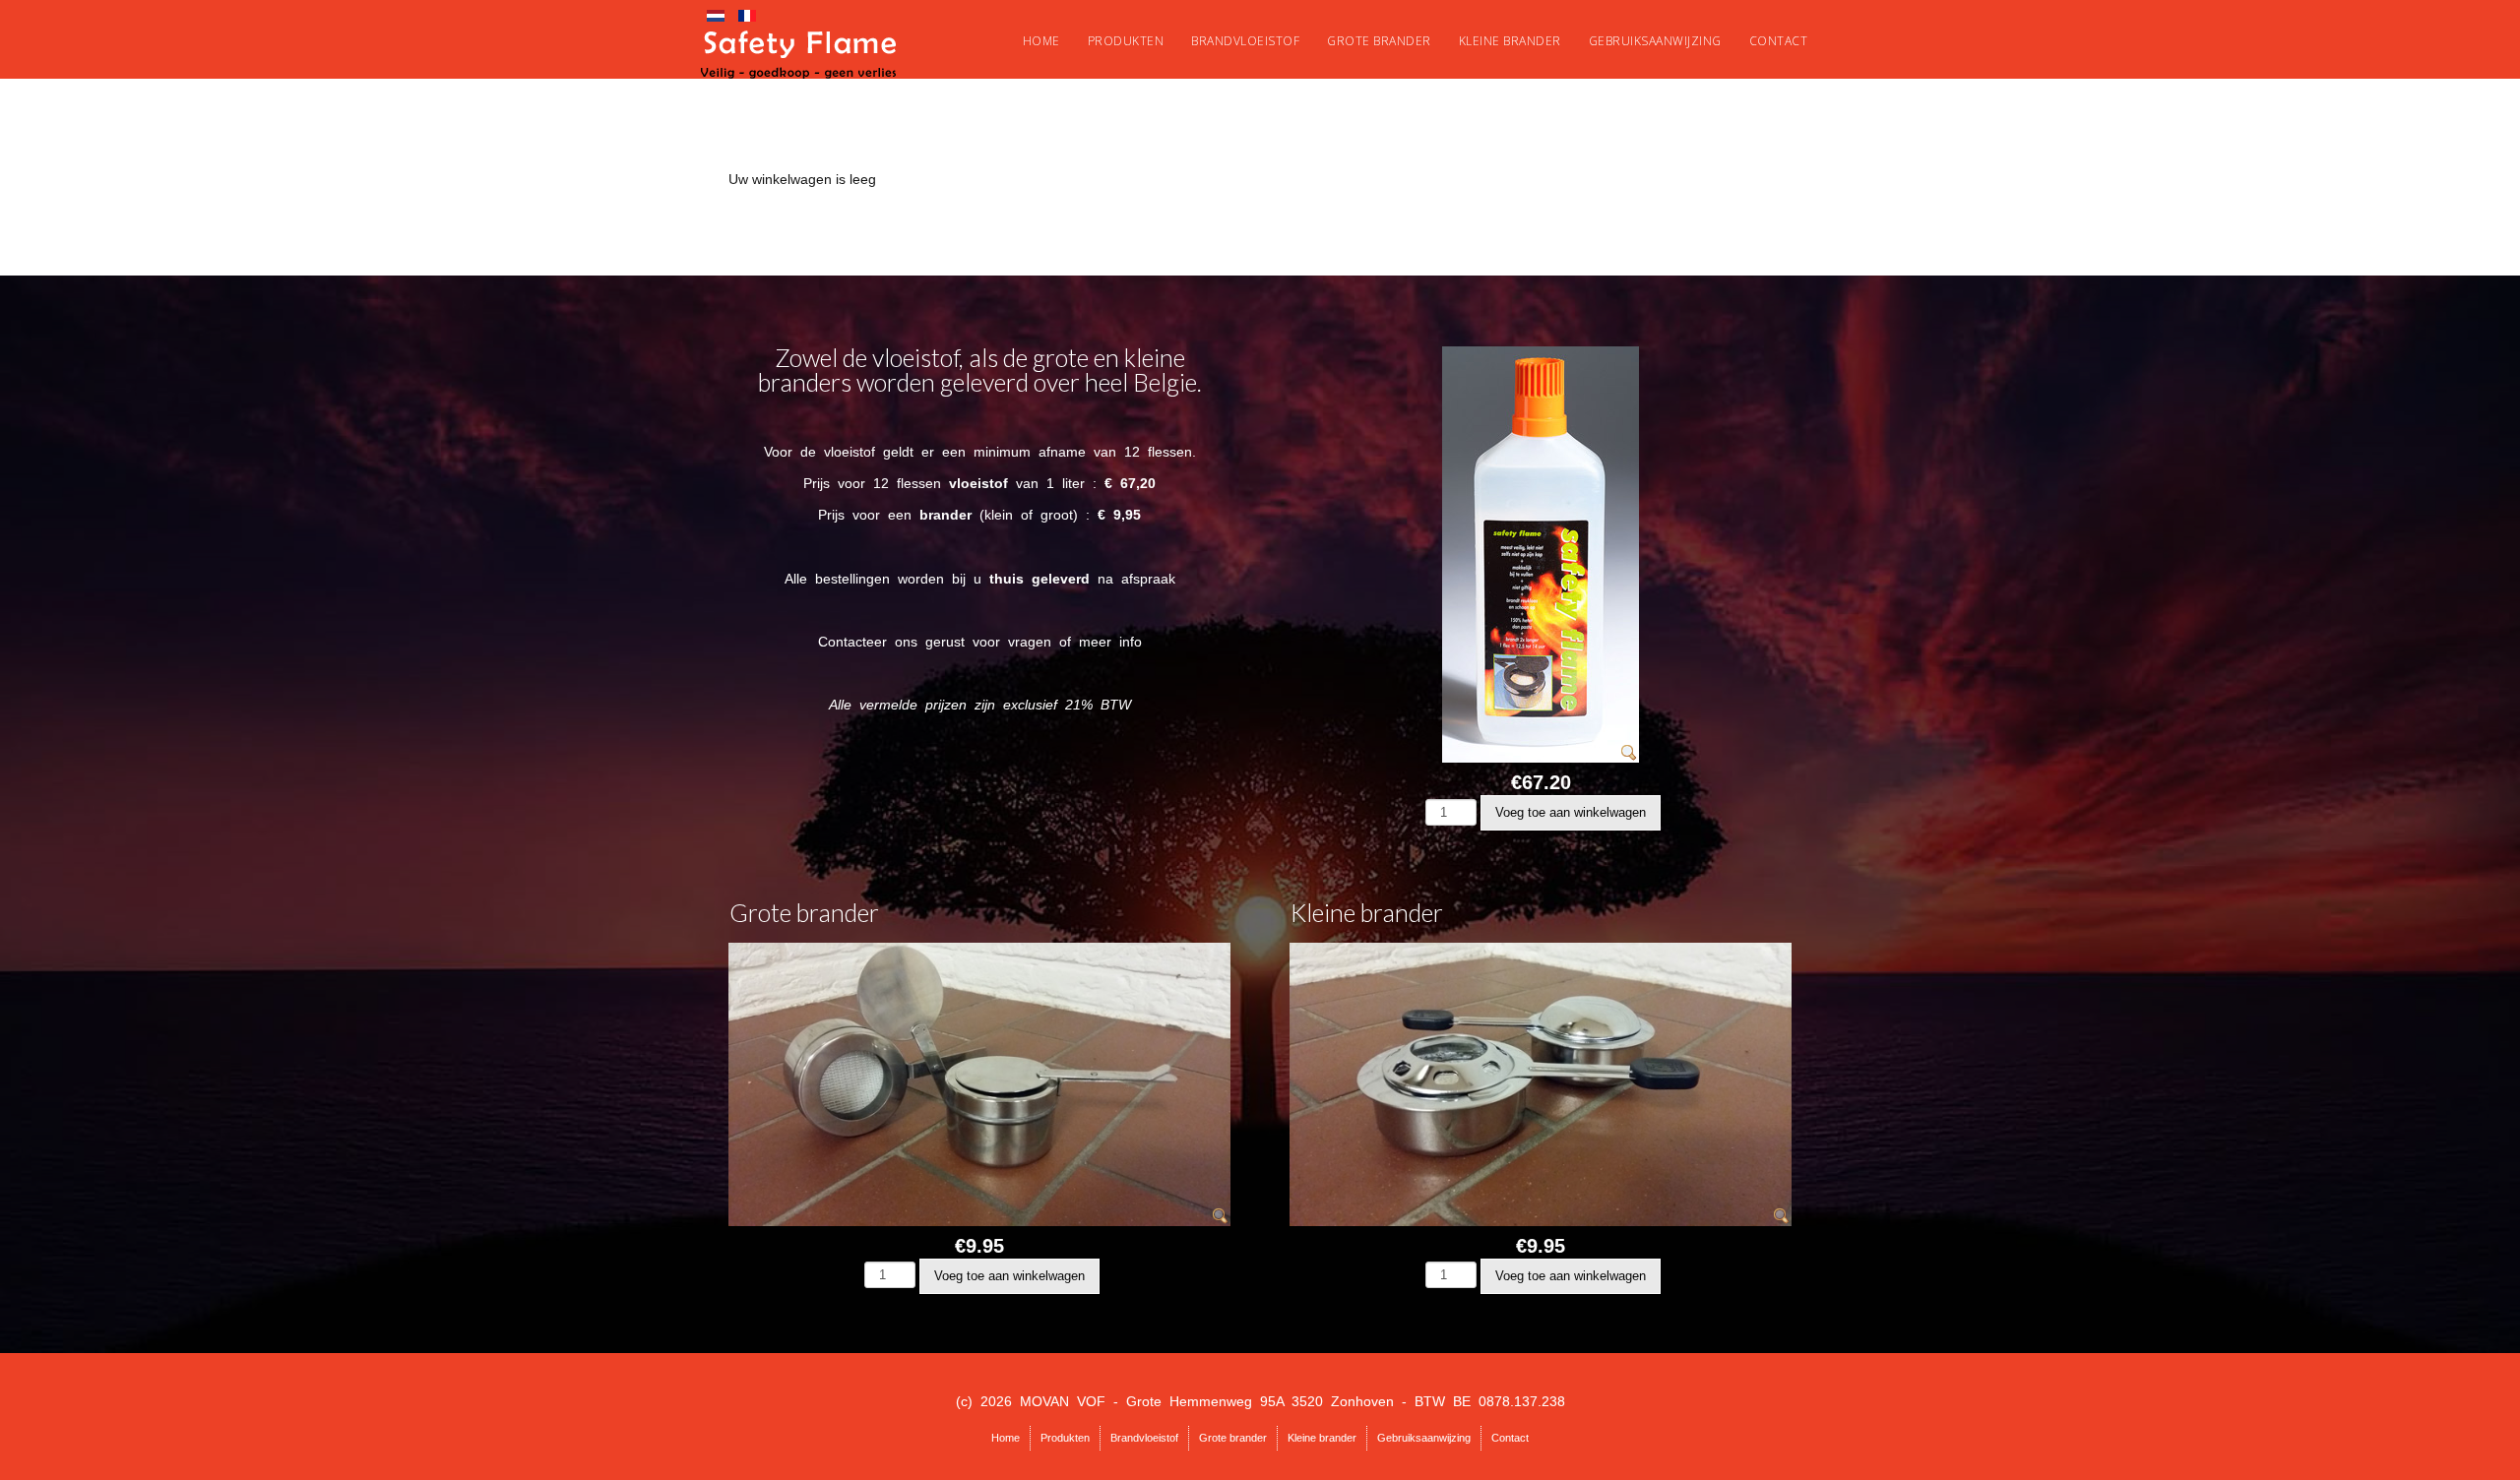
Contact (1779, 41)
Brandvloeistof (1245, 41)
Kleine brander (1510, 41)
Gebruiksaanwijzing (1655, 41)
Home (1041, 41)
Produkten (1126, 41)
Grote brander (1379, 41)
